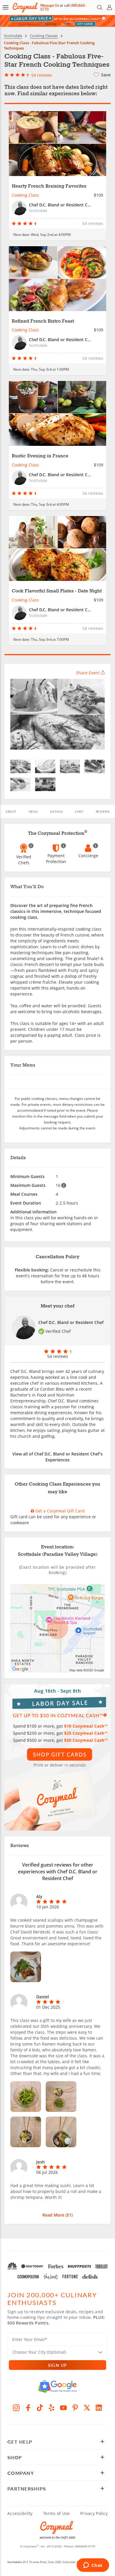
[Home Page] (25, 8)
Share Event (88, 673)
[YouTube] (63, 2408)
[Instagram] (16, 2408)
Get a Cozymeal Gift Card (59, 1511)
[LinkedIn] (99, 2408)
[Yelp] (52, 2408)
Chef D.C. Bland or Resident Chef (71, 1322)
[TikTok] (40, 2408)
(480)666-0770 (85, 2546)
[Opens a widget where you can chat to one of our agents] (93, 2566)
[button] (6, 7)
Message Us (50, 5)
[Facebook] (28, 2408)
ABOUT (11, 811)
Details (56, 811)
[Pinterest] (75, 2408)
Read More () (57, 2215)
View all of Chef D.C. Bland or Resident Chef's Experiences (57, 1457)
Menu (33, 811)
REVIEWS (103, 811)
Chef (79, 811)
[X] (87, 2408)
